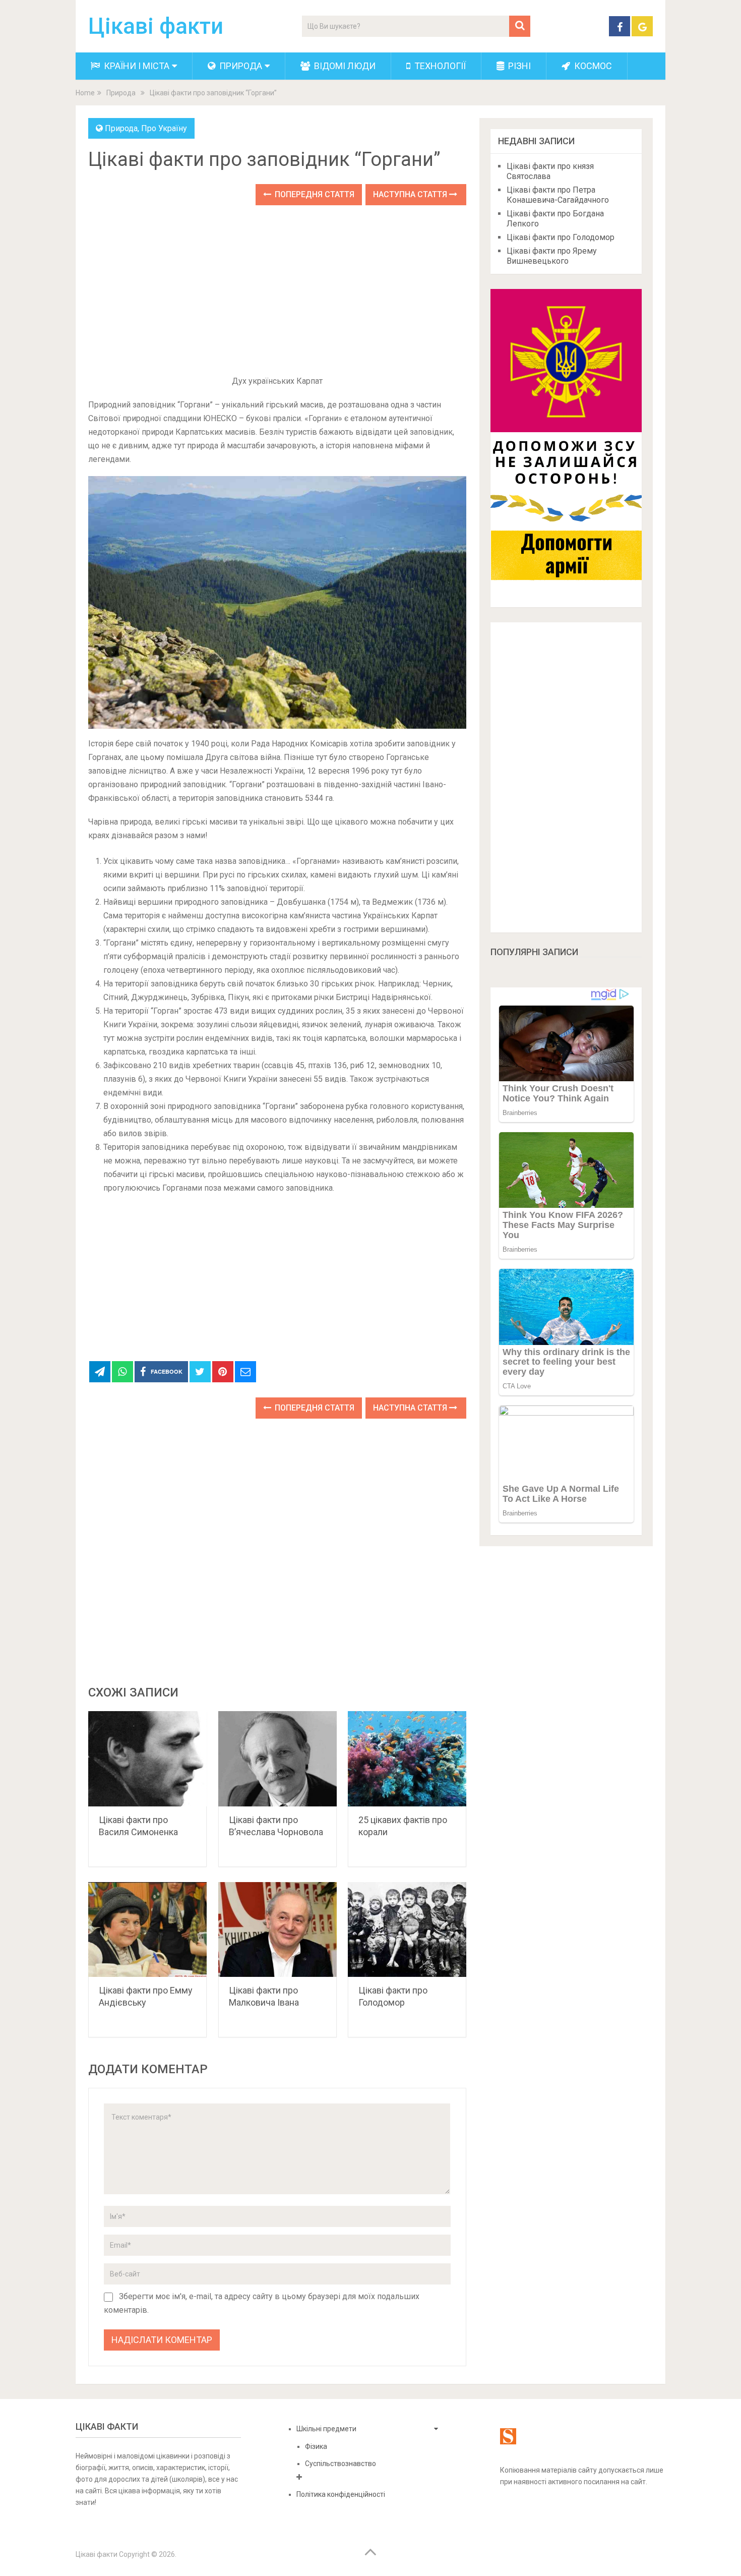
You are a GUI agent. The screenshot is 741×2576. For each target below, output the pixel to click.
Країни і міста (136, 66)
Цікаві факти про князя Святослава (550, 171)
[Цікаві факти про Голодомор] (407, 1930)
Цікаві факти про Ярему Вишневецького (552, 256)
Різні (518, 66)
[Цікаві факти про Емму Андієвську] (147, 1930)
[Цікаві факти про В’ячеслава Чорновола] (277, 1759)
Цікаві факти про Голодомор (561, 237)
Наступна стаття (411, 194)
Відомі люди (344, 66)
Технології (439, 66)
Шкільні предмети (326, 2429)
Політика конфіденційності (341, 2494)
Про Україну (164, 128)
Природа (240, 66)
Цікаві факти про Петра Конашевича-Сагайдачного (558, 195)
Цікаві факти (156, 26)
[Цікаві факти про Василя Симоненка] (147, 1759)
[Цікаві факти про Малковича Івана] (277, 1930)
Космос (592, 66)
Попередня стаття (314, 194)
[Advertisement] (277, 291)
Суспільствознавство (341, 2464)
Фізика (316, 2446)
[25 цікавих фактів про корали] (407, 1759)
